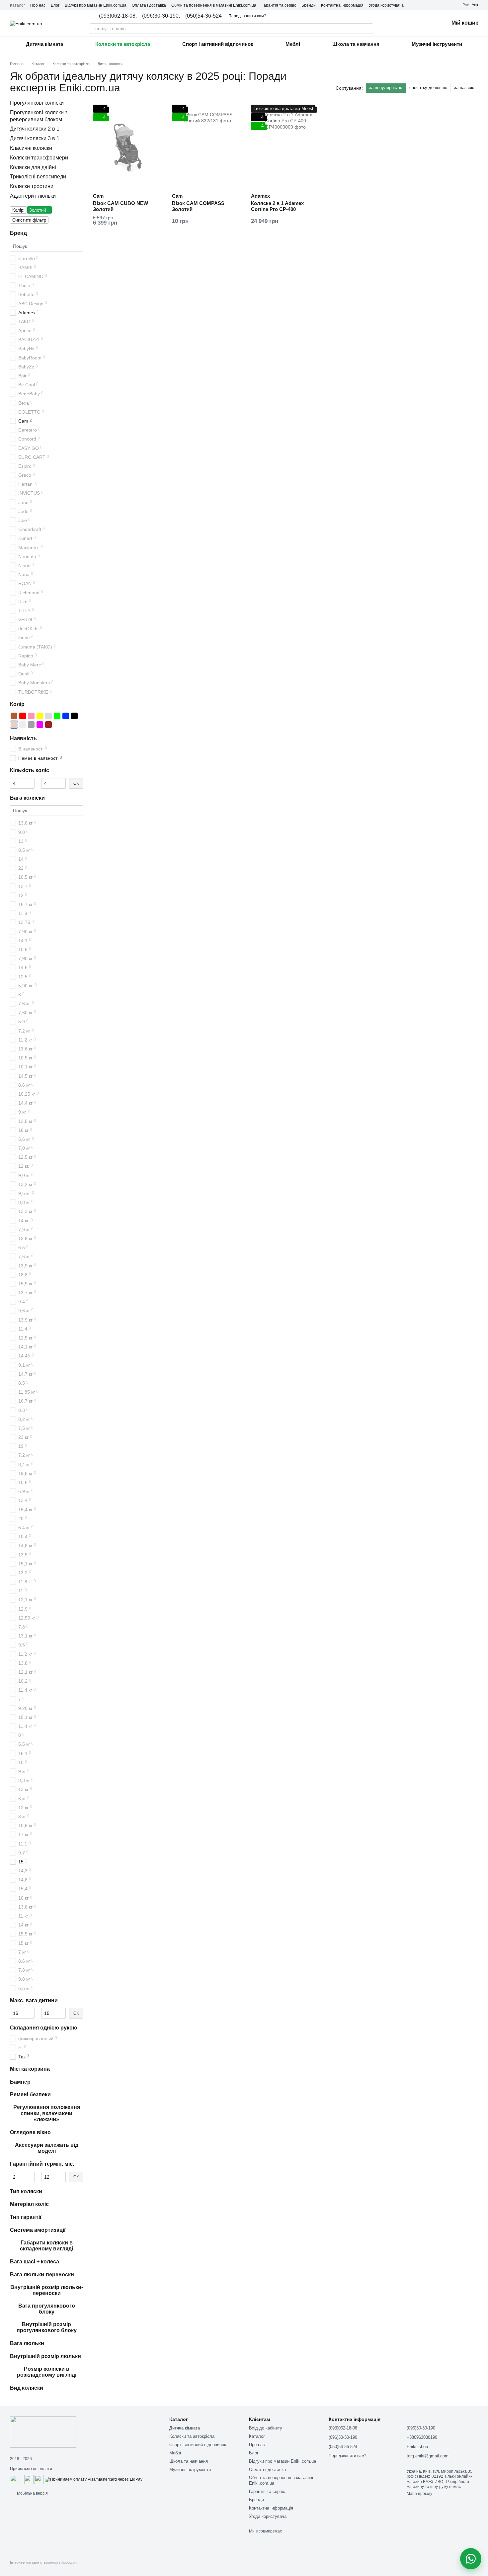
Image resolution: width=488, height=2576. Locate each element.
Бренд (18, 233)
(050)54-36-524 (203, 16)
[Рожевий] (31, 716)
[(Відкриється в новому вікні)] (29, 2479)
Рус (466, 5)
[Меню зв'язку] (471, 2559)
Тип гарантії (26, 2217)
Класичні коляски (31, 148)
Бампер (20, 2082)
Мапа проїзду (419, 2494)
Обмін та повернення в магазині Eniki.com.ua (214, 5)
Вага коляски (27, 798)
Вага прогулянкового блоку (47, 2309)
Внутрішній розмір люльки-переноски (47, 2290)
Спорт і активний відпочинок (218, 44)
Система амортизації (38, 2230)
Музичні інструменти (437, 44)
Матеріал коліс (29, 2204)
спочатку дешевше (428, 88)
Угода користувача (386, 5)
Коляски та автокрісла (123, 44)
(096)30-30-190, (161, 16)
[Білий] (23, 725)
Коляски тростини (32, 186)
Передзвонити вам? (247, 16)
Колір (17, 704)
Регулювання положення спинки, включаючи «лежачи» (47, 2113)
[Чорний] (74, 716)
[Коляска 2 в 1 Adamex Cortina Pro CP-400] (285, 146)
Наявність (23, 738)
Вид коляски (27, 2388)
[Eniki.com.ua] (43, 2432)
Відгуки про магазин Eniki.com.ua (96, 5)
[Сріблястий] (48, 716)
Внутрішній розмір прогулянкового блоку (47, 2327)
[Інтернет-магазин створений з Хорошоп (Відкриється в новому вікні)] (43, 2568)
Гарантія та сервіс (279, 5)
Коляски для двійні (33, 167)
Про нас (38, 5)
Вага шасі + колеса (35, 2262)
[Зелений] (57, 716)
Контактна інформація (342, 5)
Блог (55, 5)
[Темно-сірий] (31, 725)
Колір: (18, 210)
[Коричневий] (14, 716)
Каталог (17, 5)
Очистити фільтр (29, 220)
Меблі (293, 44)
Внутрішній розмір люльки (45, 2356)
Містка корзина (30, 2069)
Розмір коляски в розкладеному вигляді (47, 2372)
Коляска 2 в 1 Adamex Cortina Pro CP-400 (277, 206)
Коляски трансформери (39, 158)
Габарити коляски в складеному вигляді (46, 2246)
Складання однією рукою (44, 2028)
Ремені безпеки (30, 2095)
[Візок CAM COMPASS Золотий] (206, 146)
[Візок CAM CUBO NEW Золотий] (127, 146)
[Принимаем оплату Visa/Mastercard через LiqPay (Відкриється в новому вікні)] (94, 2479)
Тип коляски (26, 2191)
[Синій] (66, 716)
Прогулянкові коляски (37, 103)
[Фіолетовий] (40, 725)
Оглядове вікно (30, 2132)
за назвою (464, 88)
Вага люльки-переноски (42, 2275)
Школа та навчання (356, 44)
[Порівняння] (409, 23)
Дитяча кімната (44, 44)
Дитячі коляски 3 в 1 (35, 138)
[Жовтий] (40, 716)
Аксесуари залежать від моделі (47, 2148)
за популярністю (386, 88)
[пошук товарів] (368, 29)
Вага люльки (27, 2343)
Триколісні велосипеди (38, 177)
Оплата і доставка (149, 5)
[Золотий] (14, 725)
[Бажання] (426, 23)
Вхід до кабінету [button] (266, 2428)
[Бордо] (48, 725)
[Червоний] (23, 716)
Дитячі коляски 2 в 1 (35, 129)
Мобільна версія (32, 2493)
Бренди (309, 5)
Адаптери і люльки (33, 196)
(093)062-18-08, (118, 16)
